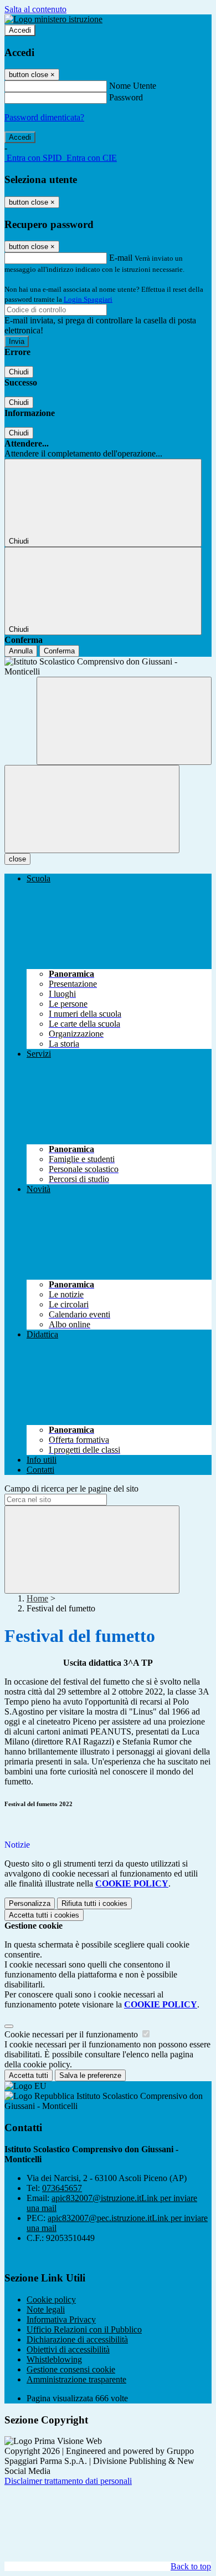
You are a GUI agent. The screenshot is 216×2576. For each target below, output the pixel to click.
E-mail (121, 258)
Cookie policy (51, 2299)
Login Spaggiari (88, 299)
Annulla (21, 651)
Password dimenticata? (44, 117)
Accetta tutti (44, 1915)
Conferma (59, 651)
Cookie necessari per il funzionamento (72, 2034)
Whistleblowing (54, 2359)
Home (37, 1598)
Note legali (46, 2309)
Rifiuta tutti (94, 1903)
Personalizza (30, 1903)
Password (126, 97)
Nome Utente (133, 86)
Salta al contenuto (35, 9)
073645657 (62, 2188)
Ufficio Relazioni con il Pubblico (84, 2329)
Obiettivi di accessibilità (68, 2349)
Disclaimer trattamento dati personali (68, 2481)
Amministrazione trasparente (76, 2379)
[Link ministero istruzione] (53, 19)
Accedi (20, 30)
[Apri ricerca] (124, 721)
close (17, 859)
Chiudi (19, 372)
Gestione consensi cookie (71, 2369)
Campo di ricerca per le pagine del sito (71, 1489)
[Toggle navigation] (92, 809)
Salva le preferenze (90, 2075)
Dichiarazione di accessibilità (77, 2339)
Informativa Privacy (61, 2319)
